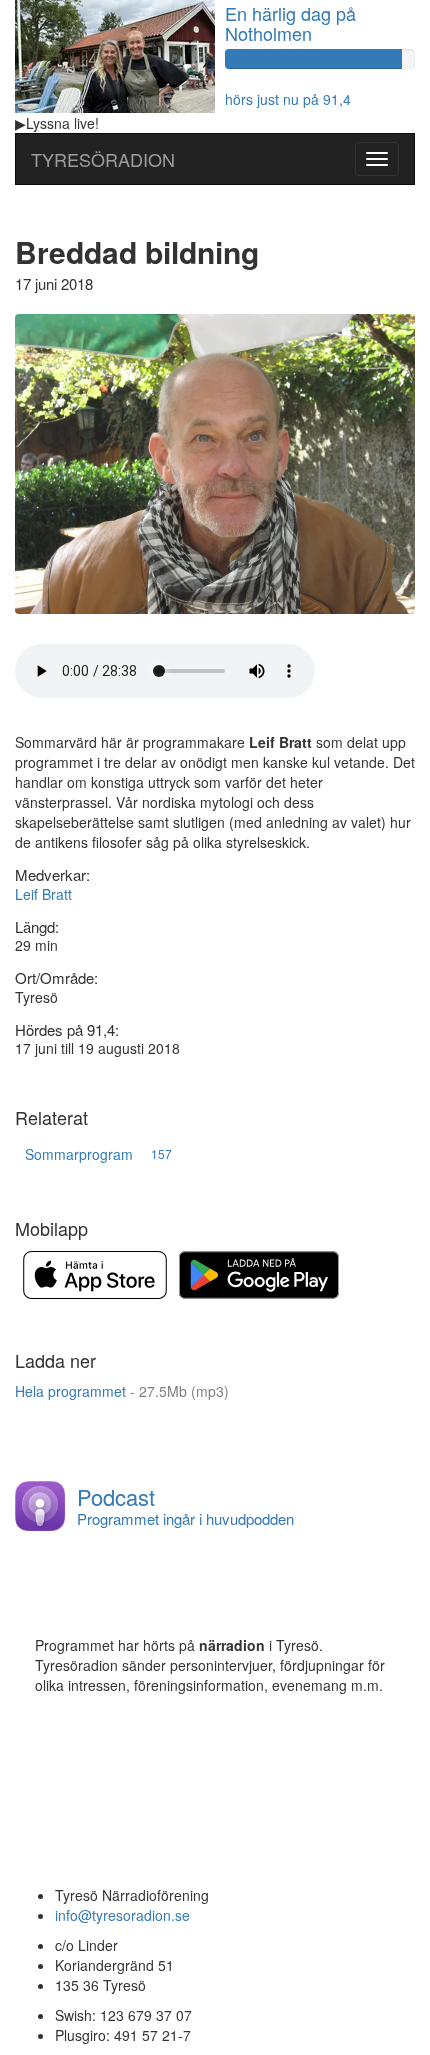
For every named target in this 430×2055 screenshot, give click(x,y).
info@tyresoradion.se (122, 1915)
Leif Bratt (43, 894)
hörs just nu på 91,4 (288, 99)
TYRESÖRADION (103, 159)
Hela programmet (122, 1391)
